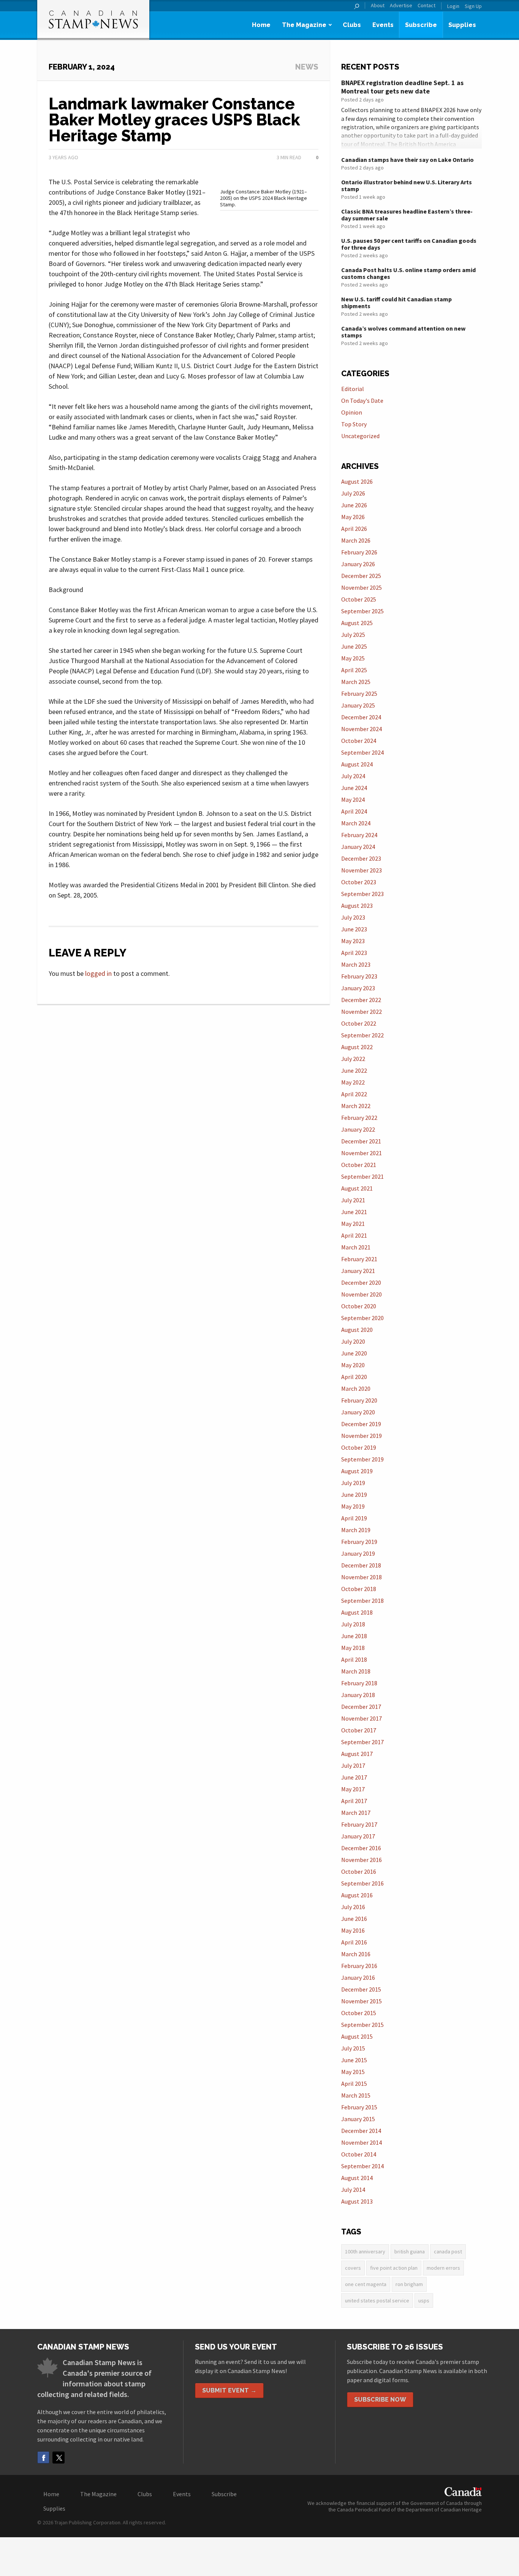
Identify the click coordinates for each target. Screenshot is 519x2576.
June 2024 (354, 788)
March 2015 (356, 2095)
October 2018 (359, 1589)
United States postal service (377, 2301)
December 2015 (361, 1989)
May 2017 (353, 1789)
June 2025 (354, 646)
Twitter (59, 2457)
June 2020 (354, 1353)
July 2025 (353, 635)
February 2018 (359, 1683)
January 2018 (358, 1695)
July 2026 (353, 493)
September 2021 (362, 1176)
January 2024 (358, 847)
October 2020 (359, 1306)
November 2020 (362, 1294)
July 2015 (353, 2048)
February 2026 (359, 552)
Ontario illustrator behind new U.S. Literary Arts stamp (407, 185)
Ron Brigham (409, 2284)
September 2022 (362, 1035)
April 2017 (354, 1801)
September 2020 (362, 1318)
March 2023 (356, 964)
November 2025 (362, 587)
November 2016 (362, 1860)
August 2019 (357, 1471)
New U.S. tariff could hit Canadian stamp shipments (396, 302)
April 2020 (354, 1377)
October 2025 (359, 599)
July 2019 (353, 1483)
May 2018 (353, 1648)
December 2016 (361, 1848)
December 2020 (361, 1282)
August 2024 (357, 764)
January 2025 (358, 705)
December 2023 (361, 858)
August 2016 (357, 1895)
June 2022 (354, 1070)
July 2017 (353, 1765)
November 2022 (362, 1012)
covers (353, 2268)
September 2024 (362, 752)
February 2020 (359, 1400)
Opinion (352, 412)
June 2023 (354, 929)
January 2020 (358, 1412)
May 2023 (353, 941)
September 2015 (362, 2025)
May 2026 (353, 517)
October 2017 (359, 1730)
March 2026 (356, 540)
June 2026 (354, 505)
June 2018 (354, 1636)
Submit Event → (229, 2390)
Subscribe (421, 25)
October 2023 (359, 882)
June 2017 (354, 1777)
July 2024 (353, 776)
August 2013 (357, 2201)
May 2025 (353, 658)
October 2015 (359, 2013)
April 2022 (354, 1094)
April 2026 (354, 529)
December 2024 (361, 717)
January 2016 (358, 1978)
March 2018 (356, 1671)
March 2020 (356, 1389)
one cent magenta (366, 2284)
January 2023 (358, 988)
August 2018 (357, 1612)
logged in (98, 973)
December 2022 (361, 1000)
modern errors (443, 2268)
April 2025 (354, 670)
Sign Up (473, 6)
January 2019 (358, 1553)
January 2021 (358, 1271)
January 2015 (358, 2119)
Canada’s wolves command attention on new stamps (403, 332)
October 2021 (359, 1165)
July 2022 (353, 1059)
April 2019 (354, 1518)
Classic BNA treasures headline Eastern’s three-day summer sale (407, 215)
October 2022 (359, 1023)
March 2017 (356, 1813)
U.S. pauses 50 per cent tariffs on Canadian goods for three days (409, 244)
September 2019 (362, 1459)
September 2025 (362, 611)
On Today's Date (362, 401)
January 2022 (358, 1129)
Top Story (354, 424)
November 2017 (362, 1718)
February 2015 (359, 2107)
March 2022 (356, 1106)
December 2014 (361, 2131)
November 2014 (362, 2142)
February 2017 (359, 1824)
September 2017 (362, 1742)
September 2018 (362, 1601)
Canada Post (448, 2251)
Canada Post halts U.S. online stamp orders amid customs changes (408, 273)
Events (383, 25)
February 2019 (359, 1542)
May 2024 (353, 800)
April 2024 (354, 811)
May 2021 (353, 1224)
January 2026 (358, 564)
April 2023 (354, 953)
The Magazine (304, 25)
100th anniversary (365, 2251)
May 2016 (353, 1930)
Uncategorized (360, 436)
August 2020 (357, 1330)
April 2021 (354, 1235)
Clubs (352, 25)
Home (261, 25)
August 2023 (357, 906)
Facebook (43, 2457)
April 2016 (354, 1942)
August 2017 (357, 1754)
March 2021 (356, 1247)
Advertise (401, 6)
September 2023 (362, 894)
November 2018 (362, 1577)
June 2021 (354, 1212)
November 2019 (362, 1436)
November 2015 (362, 2001)
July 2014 (353, 2190)
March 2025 (356, 682)
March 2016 (356, 1954)
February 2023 (359, 976)
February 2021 (359, 1259)
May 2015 (353, 2072)
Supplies (462, 25)
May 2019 (353, 1506)
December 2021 (361, 1141)
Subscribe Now (380, 2399)
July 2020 (353, 1341)
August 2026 (357, 481)
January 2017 (358, 1836)
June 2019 (354, 1495)
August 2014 (357, 2178)
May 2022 (353, 1082)
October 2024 (359, 741)
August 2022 (357, 1047)
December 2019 (361, 1424)
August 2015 (357, 2036)
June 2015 (354, 2060)
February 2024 (359, 835)
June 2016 (354, 1919)
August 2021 (357, 1188)
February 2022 (359, 1118)
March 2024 (356, 823)
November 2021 (362, 1153)
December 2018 (361, 1565)
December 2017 (361, 1707)
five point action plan (394, 2268)
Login (453, 6)
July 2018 (353, 1624)
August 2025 (357, 623)
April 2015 (354, 2084)
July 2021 (353, 1200)
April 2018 (354, 1659)
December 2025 (361, 576)
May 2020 (353, 1365)
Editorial (353, 389)
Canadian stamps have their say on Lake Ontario (407, 160)
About (378, 6)
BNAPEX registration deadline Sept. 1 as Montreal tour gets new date (402, 87)
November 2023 (362, 870)
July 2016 (353, 1907)
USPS (424, 2301)
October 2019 (359, 1447)
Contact (426, 6)
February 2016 (359, 1966)
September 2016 (362, 1883)
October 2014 (359, 2154)
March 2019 (356, 1530)
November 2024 (362, 729)
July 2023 (353, 917)
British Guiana (410, 2251)
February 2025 (359, 693)
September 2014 (362, 2166)
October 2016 (359, 1871)
